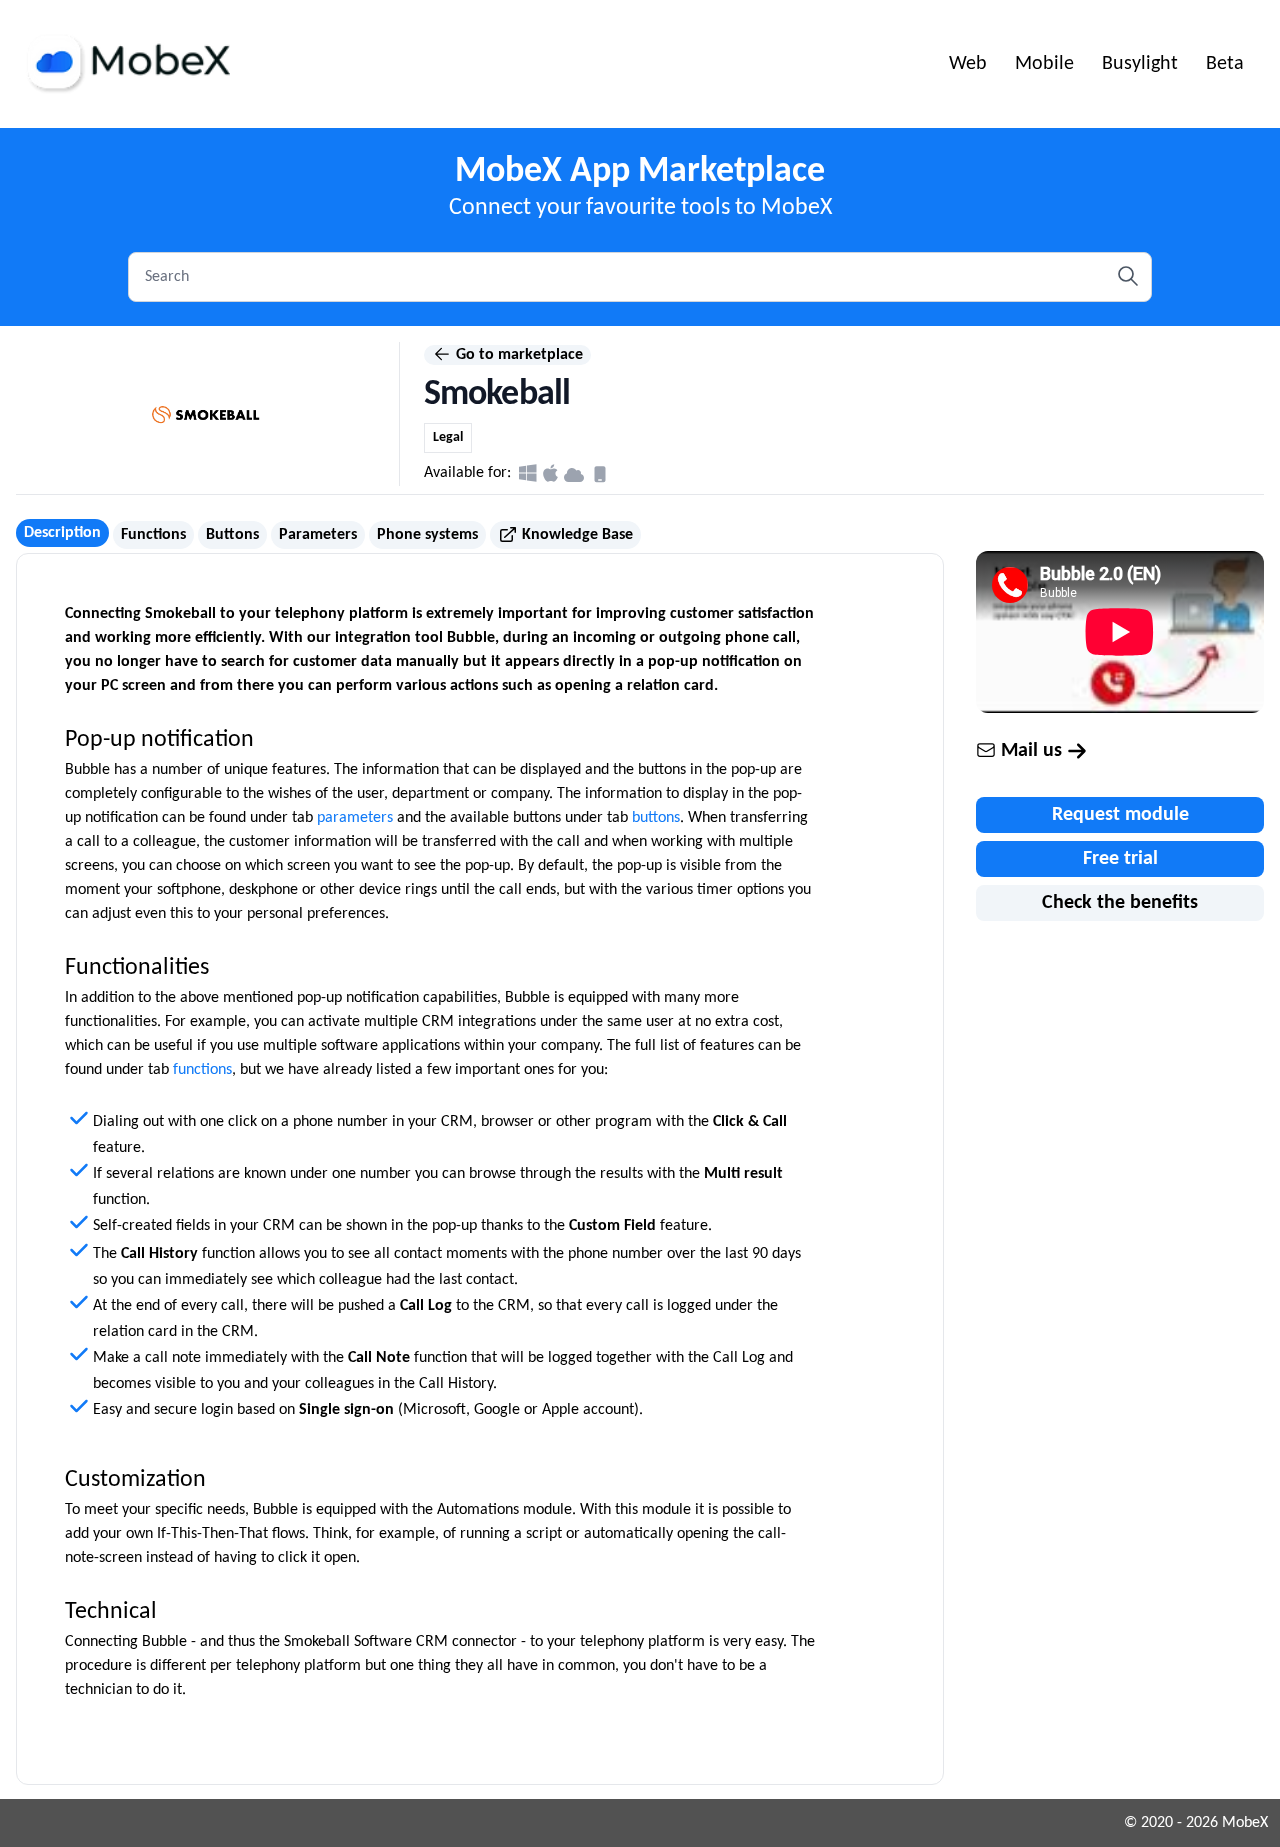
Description (62, 533)
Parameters (318, 535)
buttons (656, 818)
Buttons (232, 535)
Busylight (1140, 64)
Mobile (1044, 64)
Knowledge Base (575, 535)
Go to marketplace (517, 355)
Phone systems (427, 535)
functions (202, 1070)
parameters (355, 818)
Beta (1225, 64)
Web (968, 64)
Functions (153, 535)
